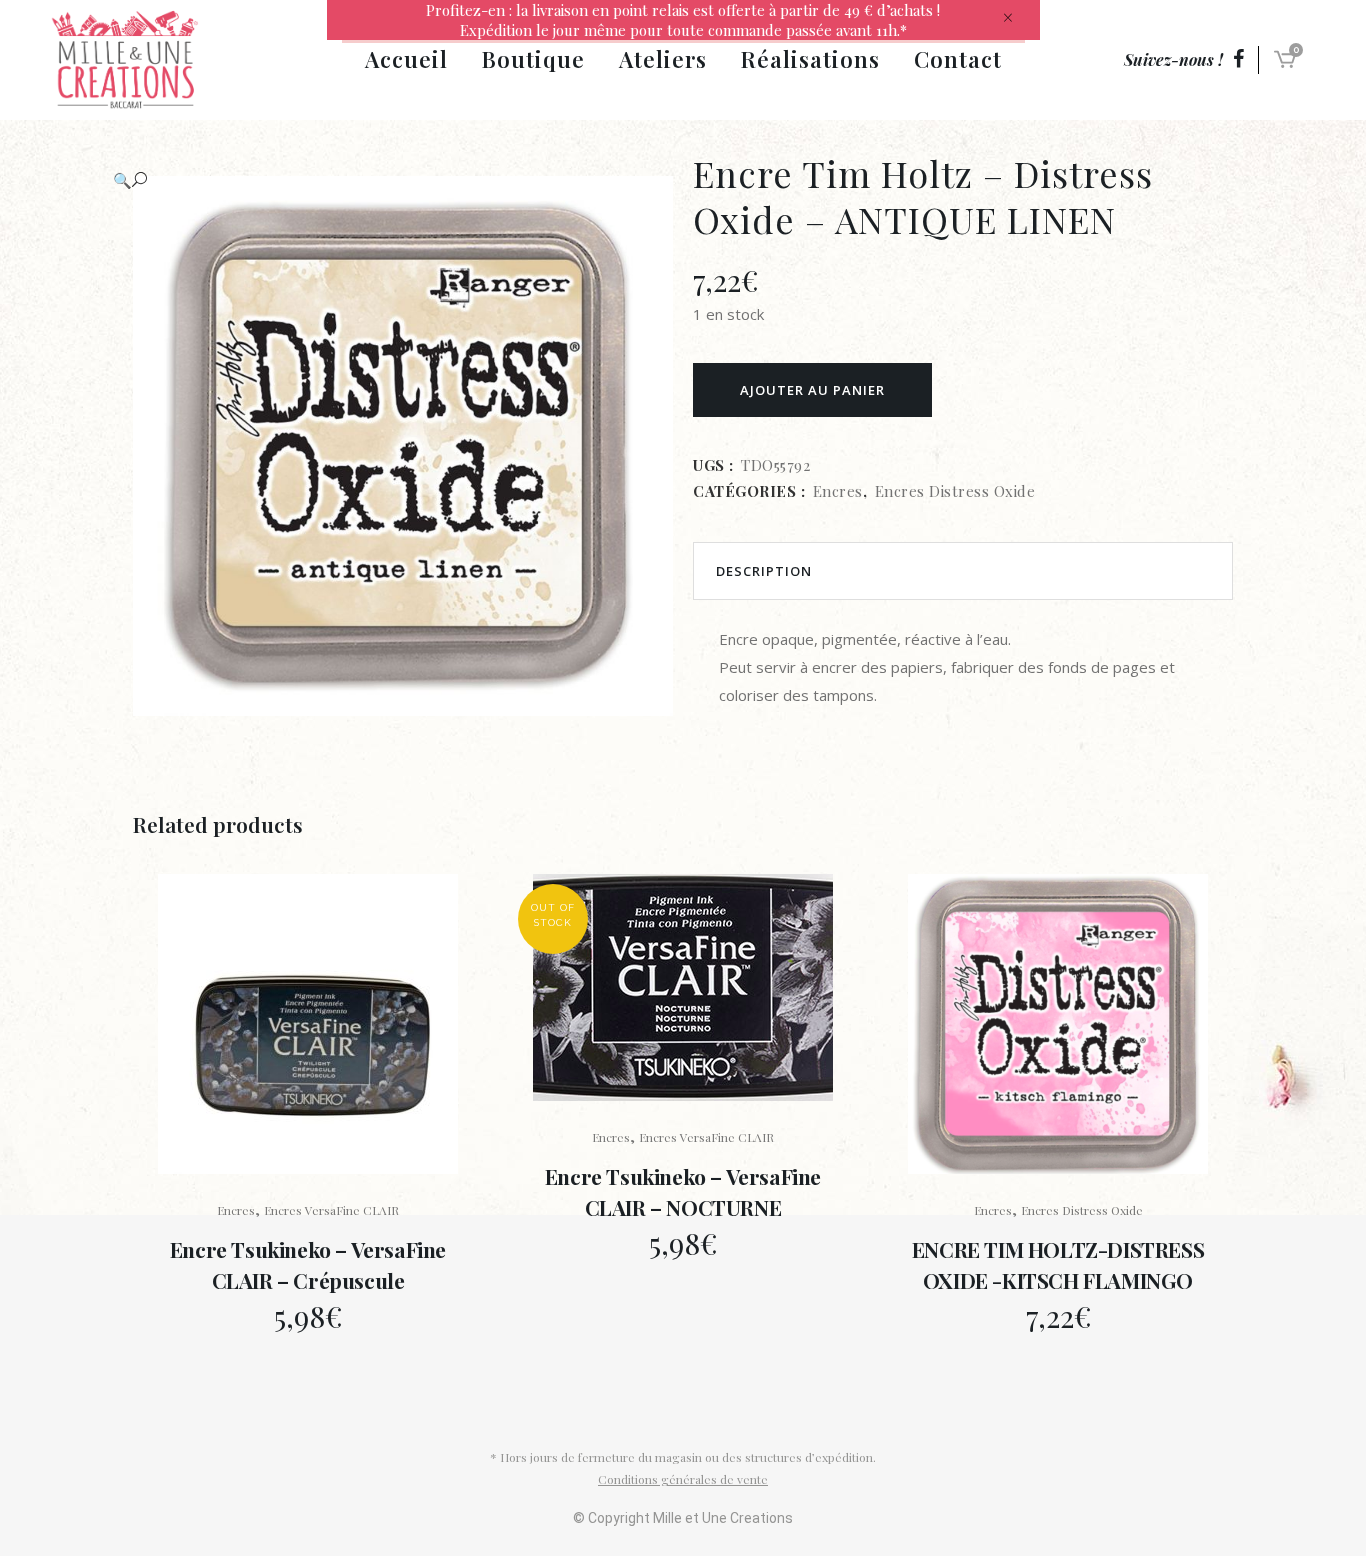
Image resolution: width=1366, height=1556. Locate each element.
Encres (838, 491)
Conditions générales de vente (683, 1479)
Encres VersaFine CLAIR (331, 1210)
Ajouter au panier (812, 390)
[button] (383, 180)
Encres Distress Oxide (955, 491)
